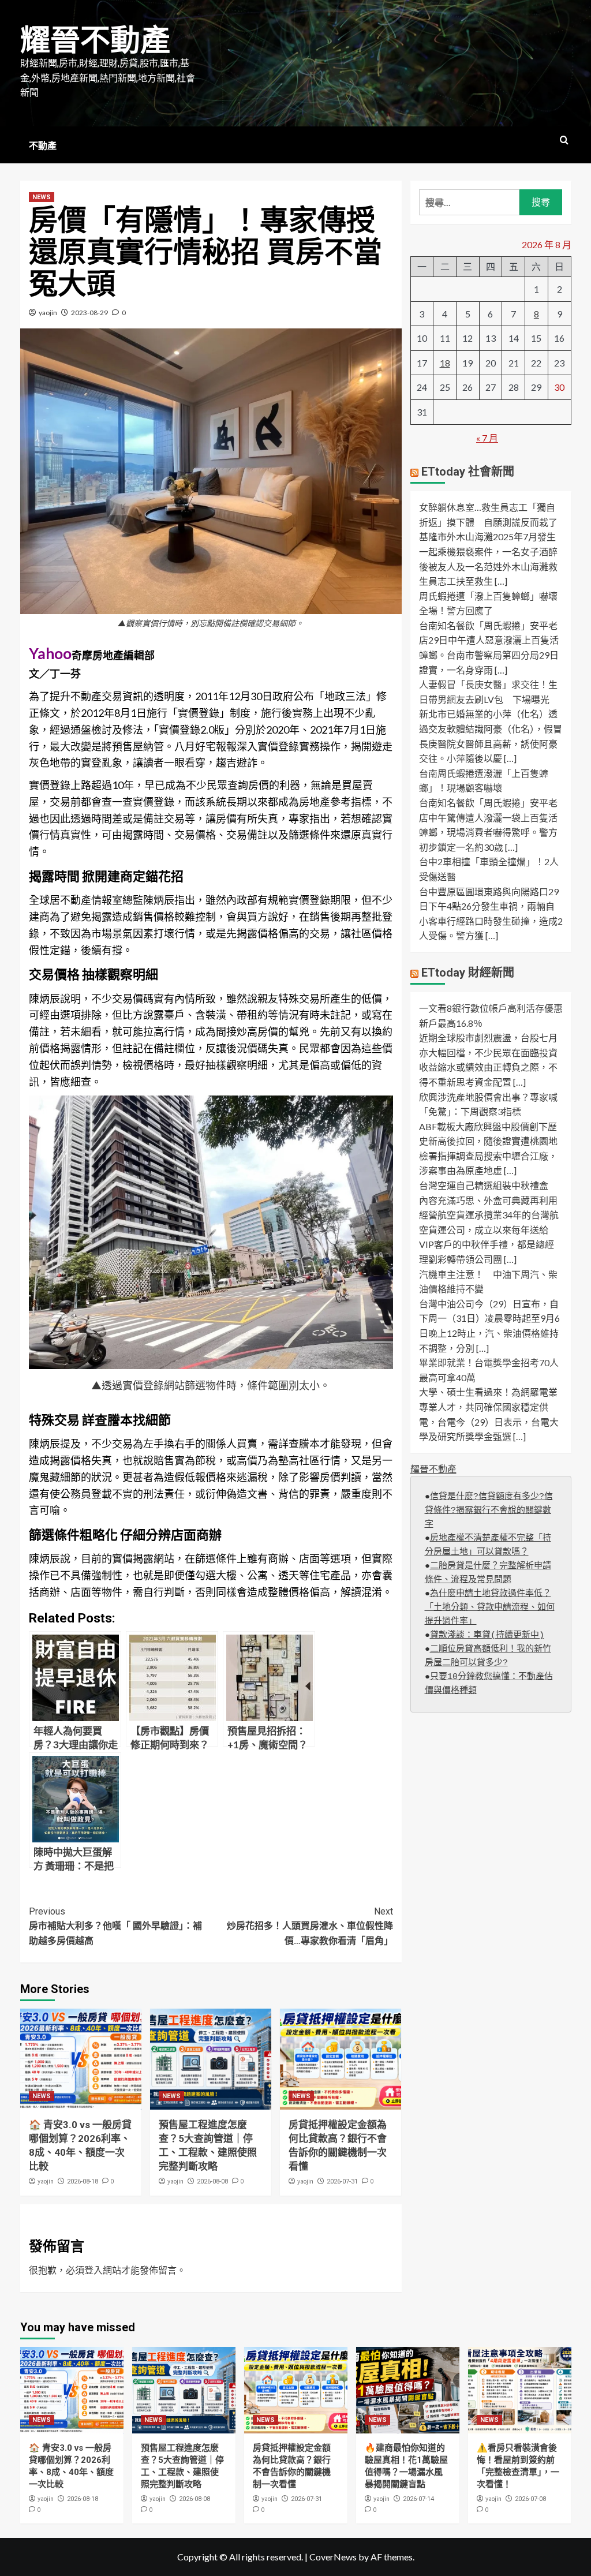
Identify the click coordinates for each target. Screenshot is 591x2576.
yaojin (48, 313)
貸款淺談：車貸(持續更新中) (487, 1635)
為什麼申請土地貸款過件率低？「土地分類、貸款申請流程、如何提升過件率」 (490, 1608)
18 (445, 363)
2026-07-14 (418, 2499)
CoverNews (333, 2557)
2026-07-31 (342, 2181)
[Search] (564, 141)
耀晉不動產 (95, 41)
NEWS (42, 197)
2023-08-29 (89, 313)
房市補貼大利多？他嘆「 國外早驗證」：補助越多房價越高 (115, 1926)
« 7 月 (487, 438)
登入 (93, 2270)
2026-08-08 (212, 2181)
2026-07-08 (530, 2499)
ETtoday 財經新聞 (468, 973)
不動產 (43, 146)
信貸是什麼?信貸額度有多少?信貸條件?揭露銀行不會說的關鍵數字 (489, 1511)
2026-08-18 (83, 2181)
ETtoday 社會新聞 (468, 472)
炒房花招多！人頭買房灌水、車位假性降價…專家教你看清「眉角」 (310, 1926)
